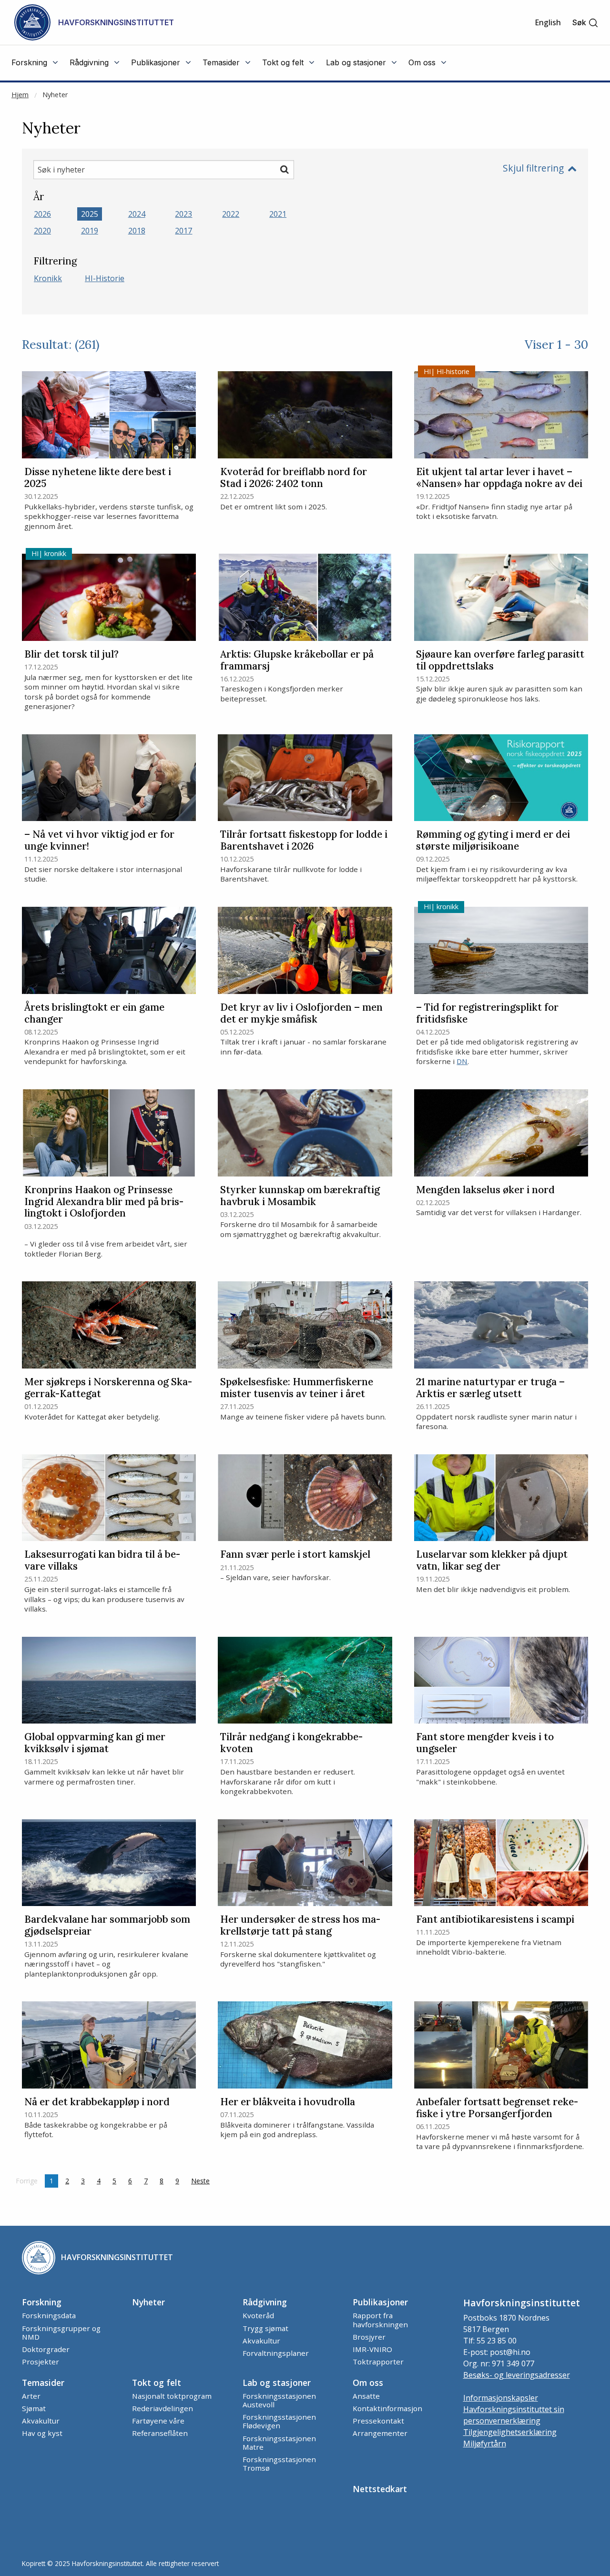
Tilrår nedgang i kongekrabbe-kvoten (291, 1743)
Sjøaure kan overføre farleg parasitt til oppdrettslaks (500, 660)
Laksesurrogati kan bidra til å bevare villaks (102, 1561)
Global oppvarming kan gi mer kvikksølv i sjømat (95, 1743)
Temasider (43, 2383)
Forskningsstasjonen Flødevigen (279, 2421)
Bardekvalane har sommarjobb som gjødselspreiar (107, 1926)
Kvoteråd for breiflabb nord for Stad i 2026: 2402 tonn (294, 478)
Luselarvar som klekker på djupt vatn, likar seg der (492, 1561)
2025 (90, 214)
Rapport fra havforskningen (380, 2320)
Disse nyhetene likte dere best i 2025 (98, 478)
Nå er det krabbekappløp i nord (97, 2102)
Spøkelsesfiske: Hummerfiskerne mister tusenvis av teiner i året (297, 1388)
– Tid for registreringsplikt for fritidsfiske (487, 1014)
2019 (90, 231)
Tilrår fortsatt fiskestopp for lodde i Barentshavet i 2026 (304, 841)
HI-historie (105, 278)
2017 (183, 231)
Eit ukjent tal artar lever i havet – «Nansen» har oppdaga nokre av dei (499, 478)
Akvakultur (261, 2341)
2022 (231, 214)
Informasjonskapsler (501, 2398)
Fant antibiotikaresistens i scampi (495, 1920)
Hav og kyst (42, 2433)
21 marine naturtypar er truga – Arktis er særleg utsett (490, 1388)
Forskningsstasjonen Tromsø (279, 2464)
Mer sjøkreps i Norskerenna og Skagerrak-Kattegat (108, 1388)
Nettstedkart (380, 2489)
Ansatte (366, 2396)
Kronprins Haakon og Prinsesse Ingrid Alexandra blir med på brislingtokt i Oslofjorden (104, 1202)
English (548, 22)
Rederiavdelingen (163, 2408)
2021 (278, 214)
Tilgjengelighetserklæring (510, 2432)
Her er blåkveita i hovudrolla (288, 2102)
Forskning (42, 2302)
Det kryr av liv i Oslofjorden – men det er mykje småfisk (301, 1014)
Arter (31, 2396)
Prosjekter (41, 2362)
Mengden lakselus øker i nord (485, 1190)
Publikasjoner (380, 2302)
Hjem (20, 95)
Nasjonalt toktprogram (172, 2396)
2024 (137, 214)
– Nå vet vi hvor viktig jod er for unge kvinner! (99, 841)
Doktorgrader (46, 2349)
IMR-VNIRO (372, 2349)
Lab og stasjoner (277, 2383)
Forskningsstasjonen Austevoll (279, 2400)
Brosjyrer (369, 2337)
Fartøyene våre (158, 2421)
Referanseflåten (160, 2433)
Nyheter (55, 95)
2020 (42, 231)
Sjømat (34, 2408)
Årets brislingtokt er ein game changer (94, 1014)
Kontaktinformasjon (387, 2408)
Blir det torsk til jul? (71, 654)
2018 (137, 231)
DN (462, 1061)
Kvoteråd (258, 2315)
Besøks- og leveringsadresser (517, 2375)
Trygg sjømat (265, 2328)
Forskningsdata (49, 2315)
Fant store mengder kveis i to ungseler (485, 1743)
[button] (585, 23)
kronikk (48, 278)
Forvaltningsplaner (276, 2353)
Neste (203, 2181)
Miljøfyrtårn (485, 2444)
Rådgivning (265, 2302)
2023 (183, 214)
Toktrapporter (378, 2362)
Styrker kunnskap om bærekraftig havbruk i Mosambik (300, 1196)
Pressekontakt (378, 2421)
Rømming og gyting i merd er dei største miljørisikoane (493, 841)
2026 (42, 214)
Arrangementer (380, 2433)
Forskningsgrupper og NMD (61, 2333)
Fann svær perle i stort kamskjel (295, 1555)
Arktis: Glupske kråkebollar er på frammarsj (297, 660)
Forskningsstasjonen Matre (279, 2443)
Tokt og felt (157, 2383)
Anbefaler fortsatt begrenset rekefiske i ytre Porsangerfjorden (497, 2108)
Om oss (368, 2383)
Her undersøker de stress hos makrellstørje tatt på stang (300, 1926)
